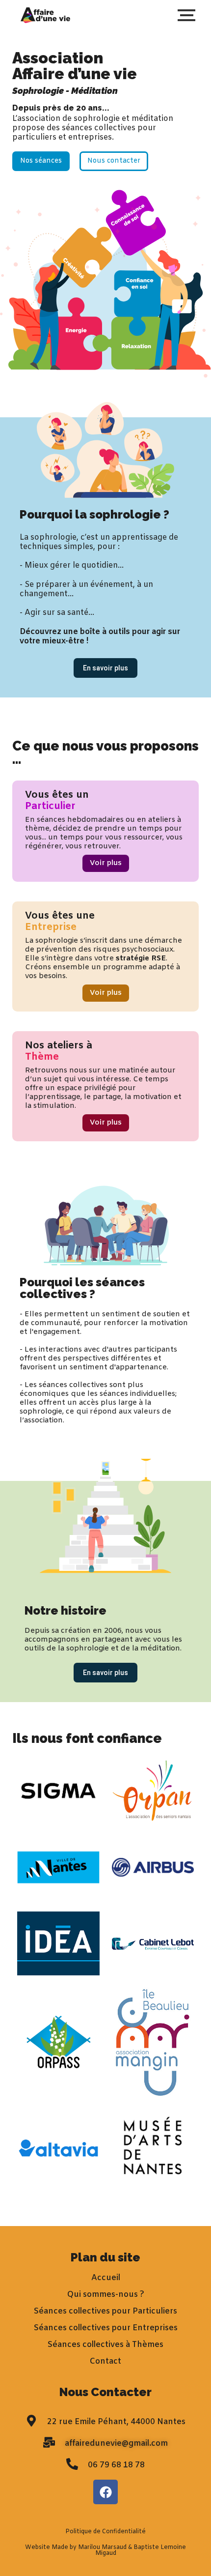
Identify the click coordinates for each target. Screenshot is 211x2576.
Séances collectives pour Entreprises (106, 2328)
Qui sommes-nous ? (106, 2295)
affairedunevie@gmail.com (116, 2444)
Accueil (106, 2278)
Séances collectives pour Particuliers (105, 2311)
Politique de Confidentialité (105, 2532)
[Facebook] (105, 2492)
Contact (105, 2361)
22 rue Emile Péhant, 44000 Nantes (116, 2422)
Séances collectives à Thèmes (105, 2345)
